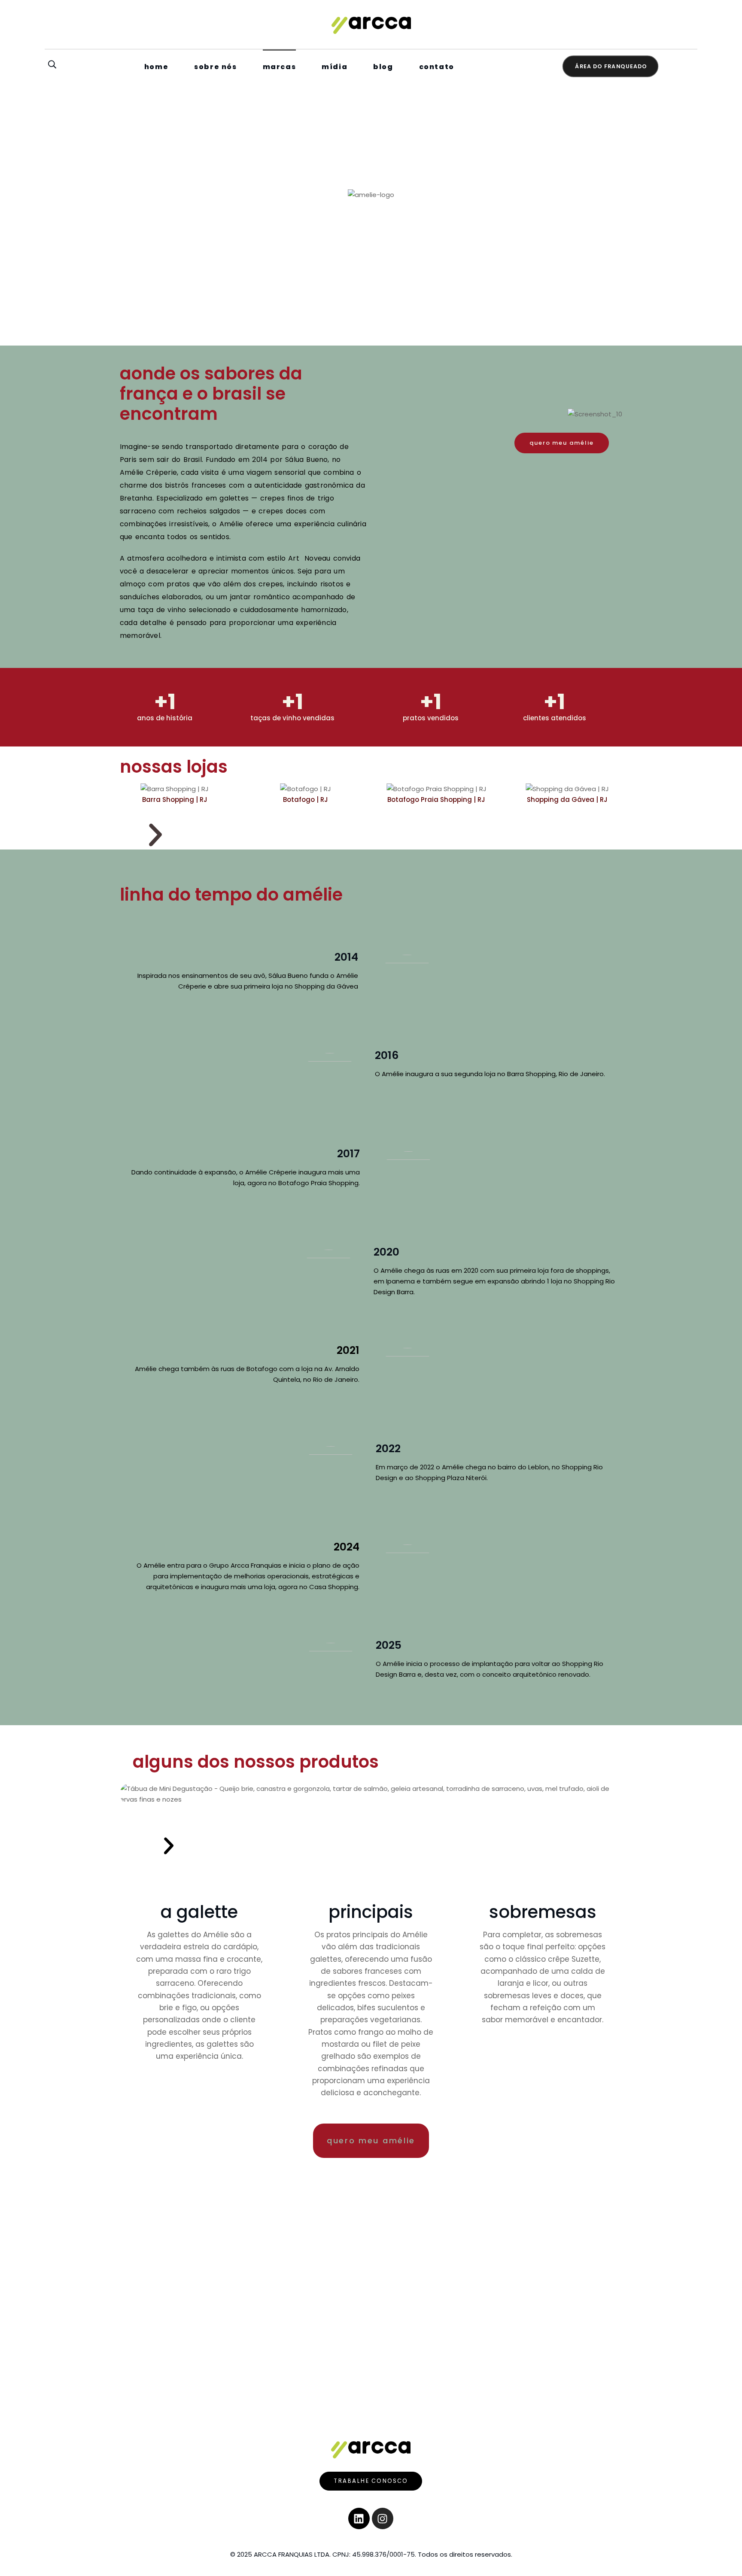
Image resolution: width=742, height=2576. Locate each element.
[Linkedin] (359, 2518)
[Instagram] (383, 2518)
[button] (155, 835)
